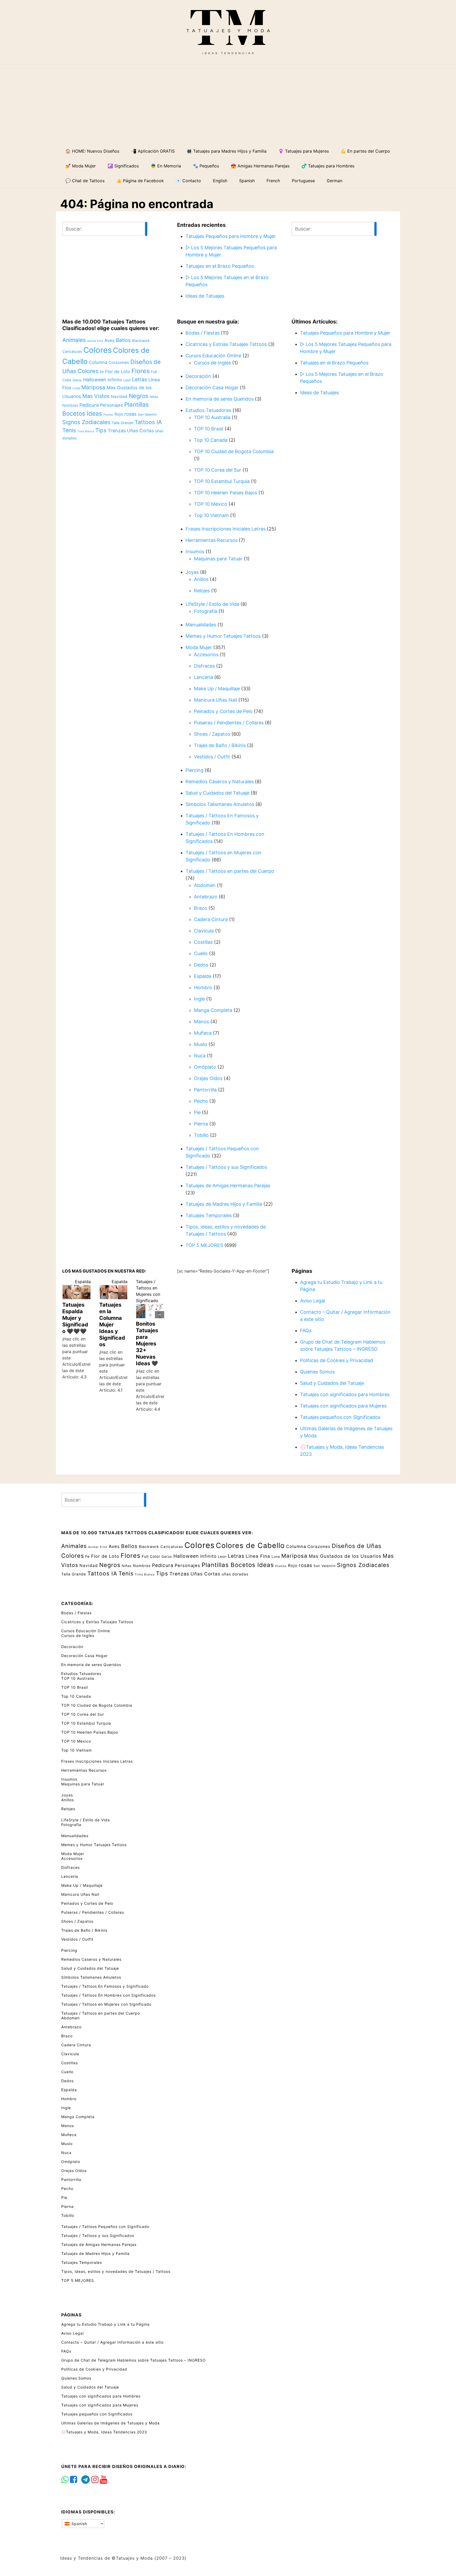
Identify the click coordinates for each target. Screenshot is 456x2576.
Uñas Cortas (140, 431)
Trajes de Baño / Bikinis (220, 745)
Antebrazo (206, 897)
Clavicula (204, 931)
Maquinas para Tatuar (218, 559)
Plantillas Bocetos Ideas (238, 1565)
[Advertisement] (228, 104)
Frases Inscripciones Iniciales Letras (225, 529)
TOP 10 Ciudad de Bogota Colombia (234, 451)
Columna (98, 362)
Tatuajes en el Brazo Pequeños (220, 266)
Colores (98, 350)
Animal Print (95, 341)
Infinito (115, 380)
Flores (141, 371)
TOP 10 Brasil (209, 429)
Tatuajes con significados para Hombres (345, 1394)
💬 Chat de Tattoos (85, 181)
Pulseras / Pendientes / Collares (229, 723)
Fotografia (206, 611)
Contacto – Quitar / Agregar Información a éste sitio (112, 2342)
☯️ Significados (123, 166)
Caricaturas (72, 351)
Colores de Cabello (250, 1545)
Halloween (95, 380)
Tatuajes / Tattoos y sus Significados (226, 1167)
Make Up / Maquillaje (217, 689)
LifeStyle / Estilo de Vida (212, 604)
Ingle (199, 999)
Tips (101, 430)
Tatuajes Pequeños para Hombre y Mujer (231, 236)
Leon (127, 380)
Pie (197, 1112)
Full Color (151, 1556)
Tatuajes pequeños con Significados (340, 1417)
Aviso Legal (313, 1301)
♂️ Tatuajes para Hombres (328, 166)
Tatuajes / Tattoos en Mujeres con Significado (106, 2004)
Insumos (195, 552)
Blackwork (141, 341)
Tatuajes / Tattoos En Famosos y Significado (105, 1986)
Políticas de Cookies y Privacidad (337, 1360)
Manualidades (201, 625)
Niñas (154, 397)
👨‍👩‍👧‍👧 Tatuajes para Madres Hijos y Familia (227, 151)
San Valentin (147, 414)
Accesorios (206, 654)
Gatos (77, 380)
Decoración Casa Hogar (212, 388)
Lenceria (203, 677)
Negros (139, 396)
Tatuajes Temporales (209, 1215)
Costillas (203, 942)
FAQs (306, 1331)
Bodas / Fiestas (203, 333)
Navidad (119, 397)
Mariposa (93, 387)
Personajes (111, 405)
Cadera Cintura (211, 919)
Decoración (198, 376)
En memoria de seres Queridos (220, 399)
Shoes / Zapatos (212, 734)
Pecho (201, 1101)
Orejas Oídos (208, 1078)
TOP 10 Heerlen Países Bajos (225, 493)
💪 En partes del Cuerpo (365, 151)
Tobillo (201, 1135)
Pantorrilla (205, 1090)
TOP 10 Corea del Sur (218, 470)
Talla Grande (122, 423)
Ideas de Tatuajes (205, 296)
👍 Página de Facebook (140, 181)
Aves (110, 340)
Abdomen (205, 885)
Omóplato (205, 1067)
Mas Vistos (96, 396)
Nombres (70, 405)
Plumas (108, 415)
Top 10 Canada (211, 440)
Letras (139, 379)
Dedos (201, 965)
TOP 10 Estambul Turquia (222, 481)
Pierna (201, 1124)
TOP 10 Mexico (211, 504)
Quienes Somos (317, 1372)
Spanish (79, 2524)
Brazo (201, 908)
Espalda (203, 976)
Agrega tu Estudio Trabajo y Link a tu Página (105, 2324)
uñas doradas (235, 1574)
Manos (201, 1022)
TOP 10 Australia (212, 417)
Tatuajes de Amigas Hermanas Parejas (228, 1186)
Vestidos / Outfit (212, 757)
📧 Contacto (188, 181)
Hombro (203, 987)
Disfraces (204, 666)
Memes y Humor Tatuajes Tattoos (223, 636)
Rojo (119, 414)
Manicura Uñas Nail (215, 700)
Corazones (119, 362)
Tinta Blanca (86, 431)
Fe (102, 372)
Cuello (201, 953)
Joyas (192, 572)
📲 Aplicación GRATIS (153, 151)
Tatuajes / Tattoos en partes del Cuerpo (230, 871)
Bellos (123, 340)
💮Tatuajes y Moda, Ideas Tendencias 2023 (104, 2432)
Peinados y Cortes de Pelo (223, 711)
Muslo (201, 1044)
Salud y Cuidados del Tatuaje (217, 793)
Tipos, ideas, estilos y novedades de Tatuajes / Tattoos (116, 2271)
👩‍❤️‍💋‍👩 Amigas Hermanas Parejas (260, 166)
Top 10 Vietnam (211, 515)
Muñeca (203, 1033)
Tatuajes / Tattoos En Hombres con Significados (108, 1995)
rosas (130, 414)
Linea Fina (258, 1556)
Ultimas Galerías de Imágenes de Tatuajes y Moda (110, 2423)
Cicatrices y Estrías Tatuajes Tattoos (226, 344)
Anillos (201, 579)
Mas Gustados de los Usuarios (345, 1556)
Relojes (202, 591)
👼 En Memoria (166, 166)
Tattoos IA (148, 422)
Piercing (194, 770)
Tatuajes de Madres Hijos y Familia (224, 1204)
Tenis (69, 430)
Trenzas (117, 431)
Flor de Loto (118, 372)
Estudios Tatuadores (208, 410)
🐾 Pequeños (206, 166)
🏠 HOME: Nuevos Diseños (92, 151)
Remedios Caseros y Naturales (220, 782)
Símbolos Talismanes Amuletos (220, 804)
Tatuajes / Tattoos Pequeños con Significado (105, 2227)
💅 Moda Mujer (81, 166)
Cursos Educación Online (213, 356)
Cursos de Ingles (212, 363)
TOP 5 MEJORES (204, 1245)
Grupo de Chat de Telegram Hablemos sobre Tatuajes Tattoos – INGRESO (134, 2360)
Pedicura (89, 405)
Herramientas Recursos (212, 540)
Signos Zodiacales (86, 422)
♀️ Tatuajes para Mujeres (304, 151)
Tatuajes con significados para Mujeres (343, 1406)
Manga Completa (213, 1010)
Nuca (200, 1056)
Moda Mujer (199, 647)
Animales (74, 340)
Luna (76, 388)
